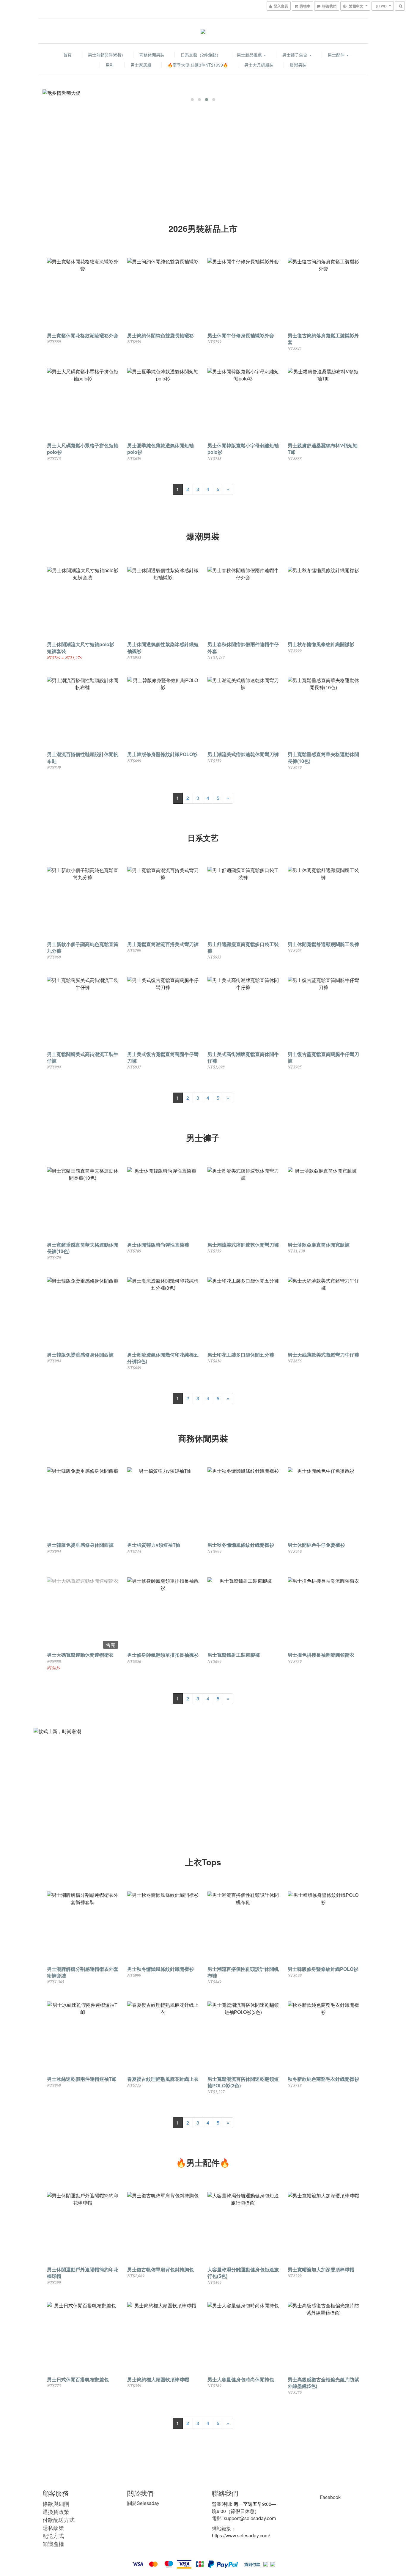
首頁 (67, 55)
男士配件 (337, 55)
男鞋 (110, 65)
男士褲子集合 (295, 55)
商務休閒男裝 (152, 55)
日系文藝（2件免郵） (201, 55)
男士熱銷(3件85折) (106, 55)
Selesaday (143, 2503)
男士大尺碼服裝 (259, 65)
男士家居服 (141, 65)
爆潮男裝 (298, 65)
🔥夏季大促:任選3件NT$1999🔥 (198, 65)
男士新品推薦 (250, 55)
